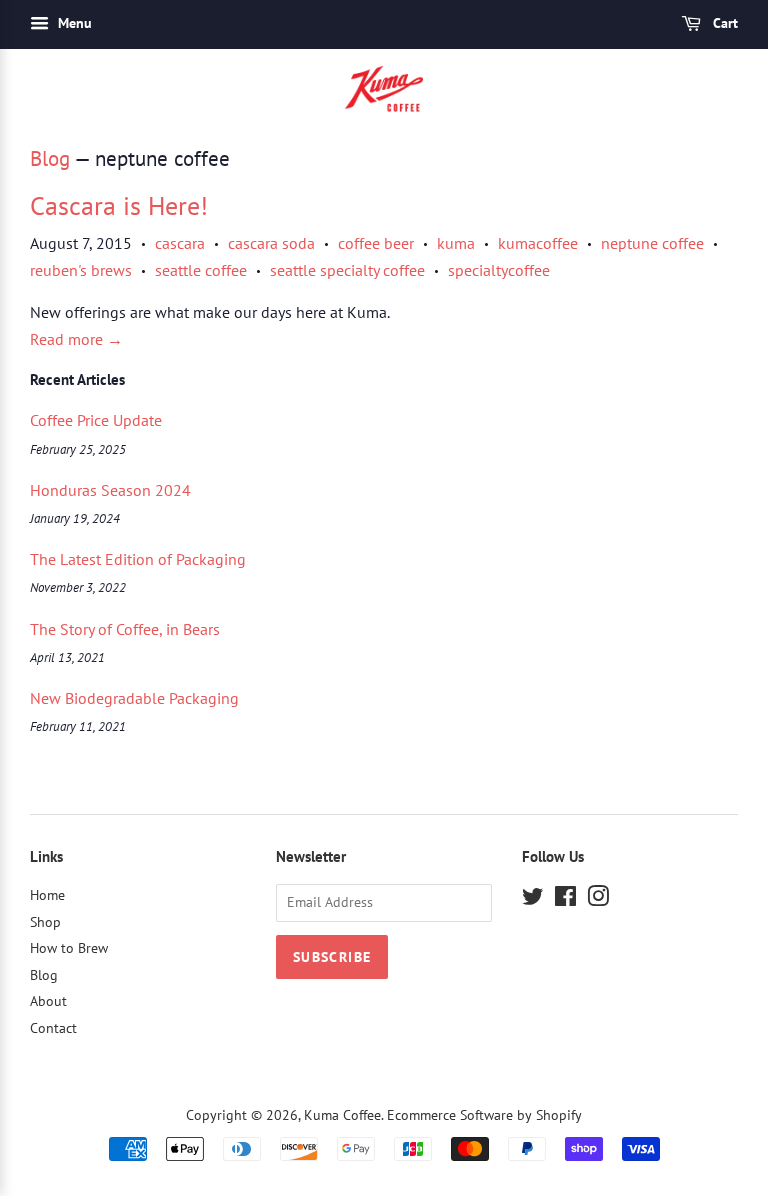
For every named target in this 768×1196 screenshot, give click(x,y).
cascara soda (271, 243)
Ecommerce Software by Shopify (484, 1115)
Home (47, 895)
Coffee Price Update (96, 420)
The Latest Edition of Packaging (138, 559)
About (48, 1001)
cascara (180, 243)
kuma (456, 243)
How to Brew (69, 948)
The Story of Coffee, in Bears (125, 629)
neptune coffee (652, 243)
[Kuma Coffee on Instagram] (598, 900)
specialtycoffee (499, 270)
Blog (50, 158)
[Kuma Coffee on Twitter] (533, 900)
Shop (45, 922)
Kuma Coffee (342, 1115)
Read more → (76, 339)
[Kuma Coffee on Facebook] (565, 900)
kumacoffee (538, 243)
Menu (73, 23)
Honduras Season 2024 (110, 490)
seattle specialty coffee (347, 270)
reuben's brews (81, 270)
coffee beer (376, 243)
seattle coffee (201, 270)
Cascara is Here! (119, 205)
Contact (53, 1028)
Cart (723, 23)
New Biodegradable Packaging (134, 698)
